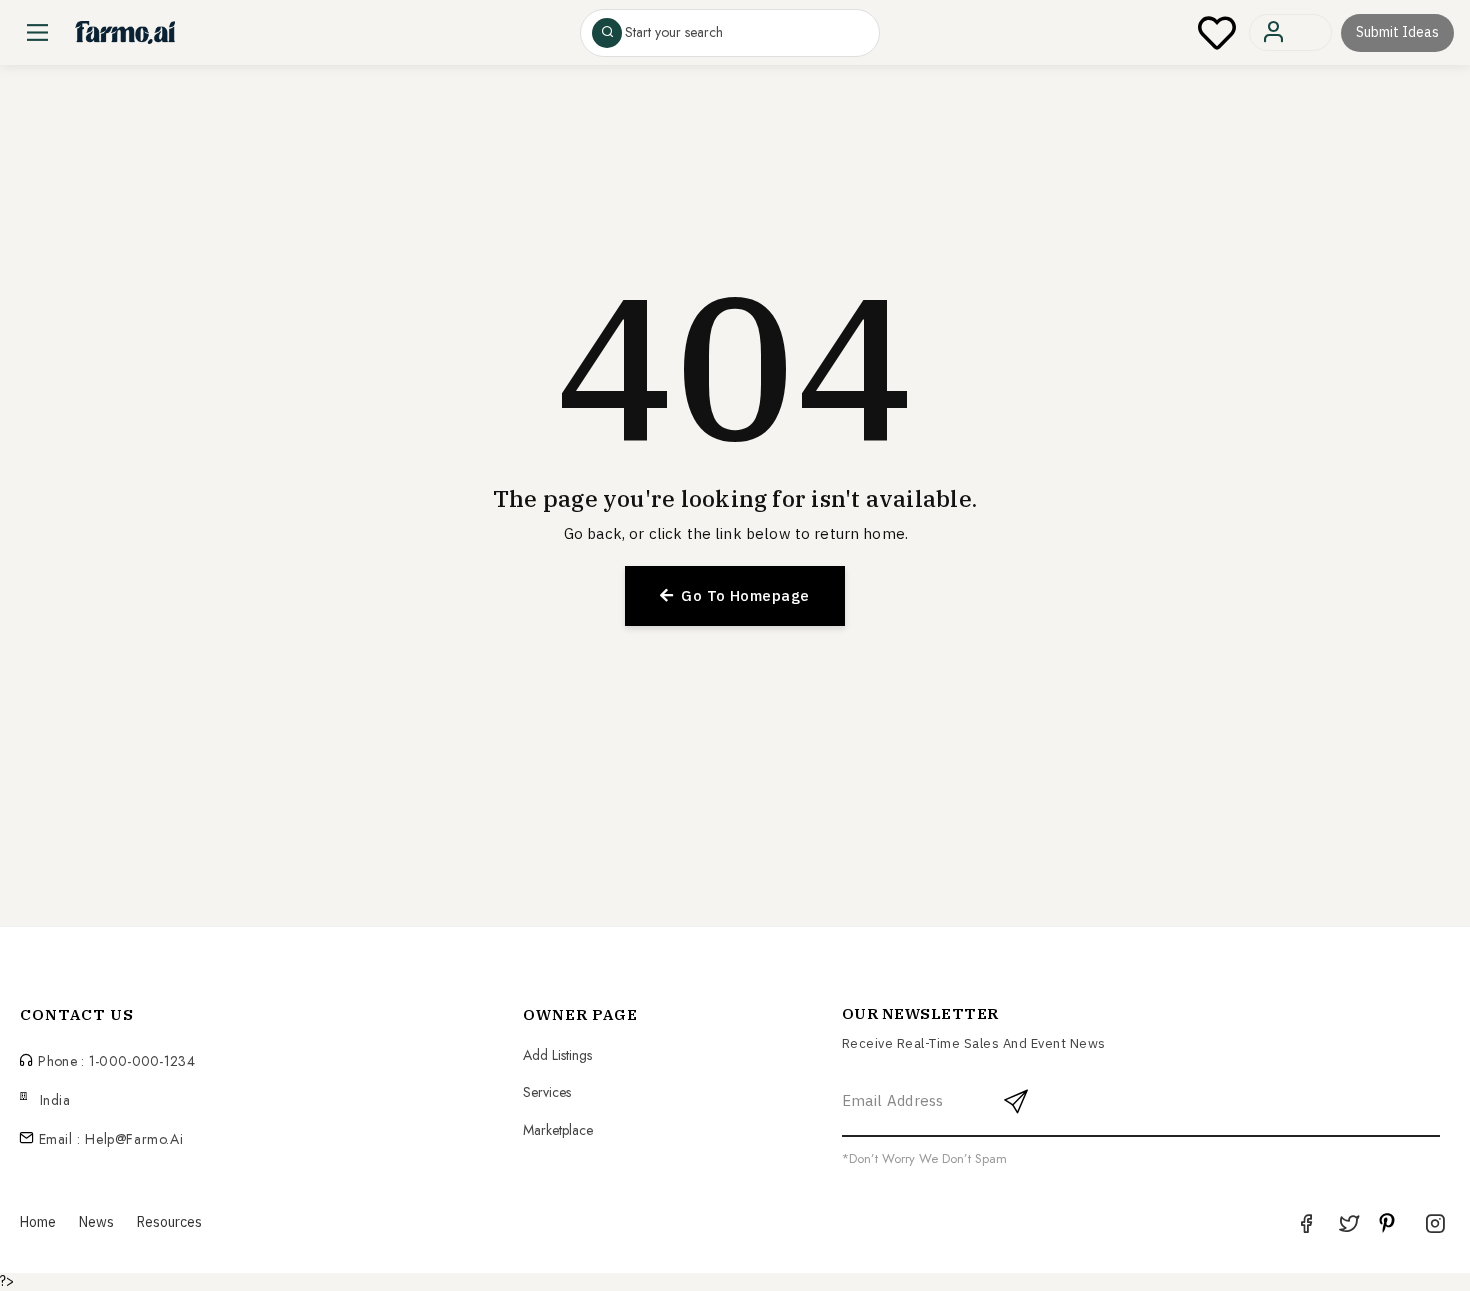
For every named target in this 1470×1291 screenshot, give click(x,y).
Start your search (674, 33)
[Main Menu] (37, 32)
